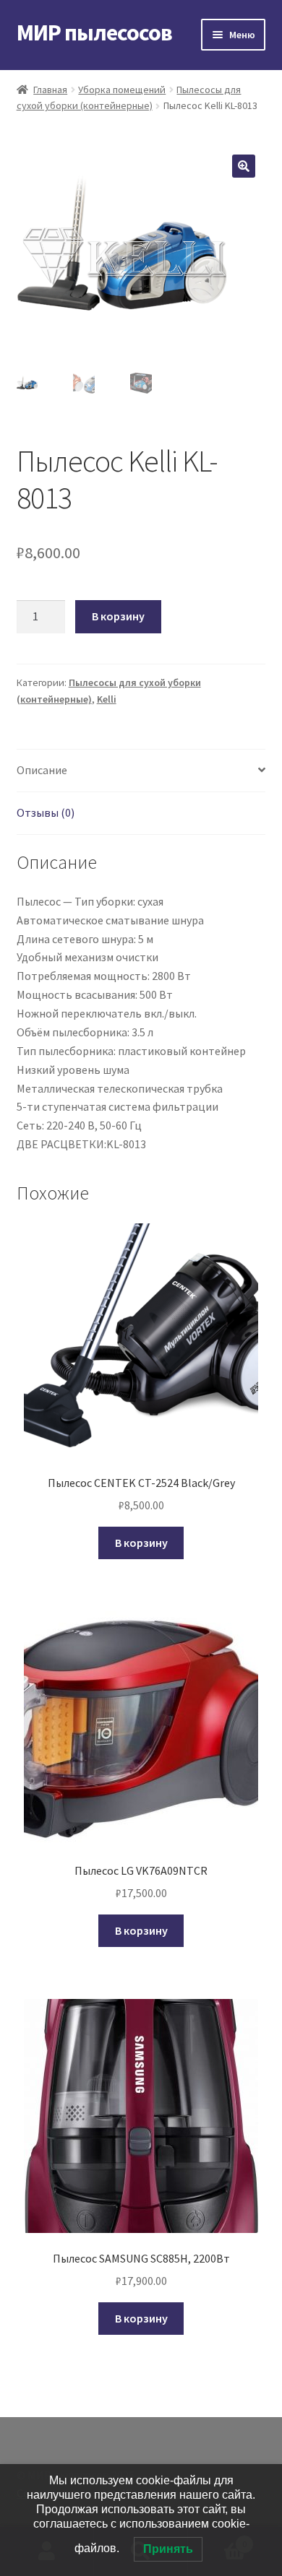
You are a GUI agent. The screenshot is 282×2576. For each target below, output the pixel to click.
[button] (244, 166)
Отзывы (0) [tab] (46, 812)
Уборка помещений (122, 90)
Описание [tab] (42, 770)
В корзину (118, 616)
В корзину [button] (141, 1543)
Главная (50, 90)
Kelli (107, 699)
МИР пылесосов (94, 32)
